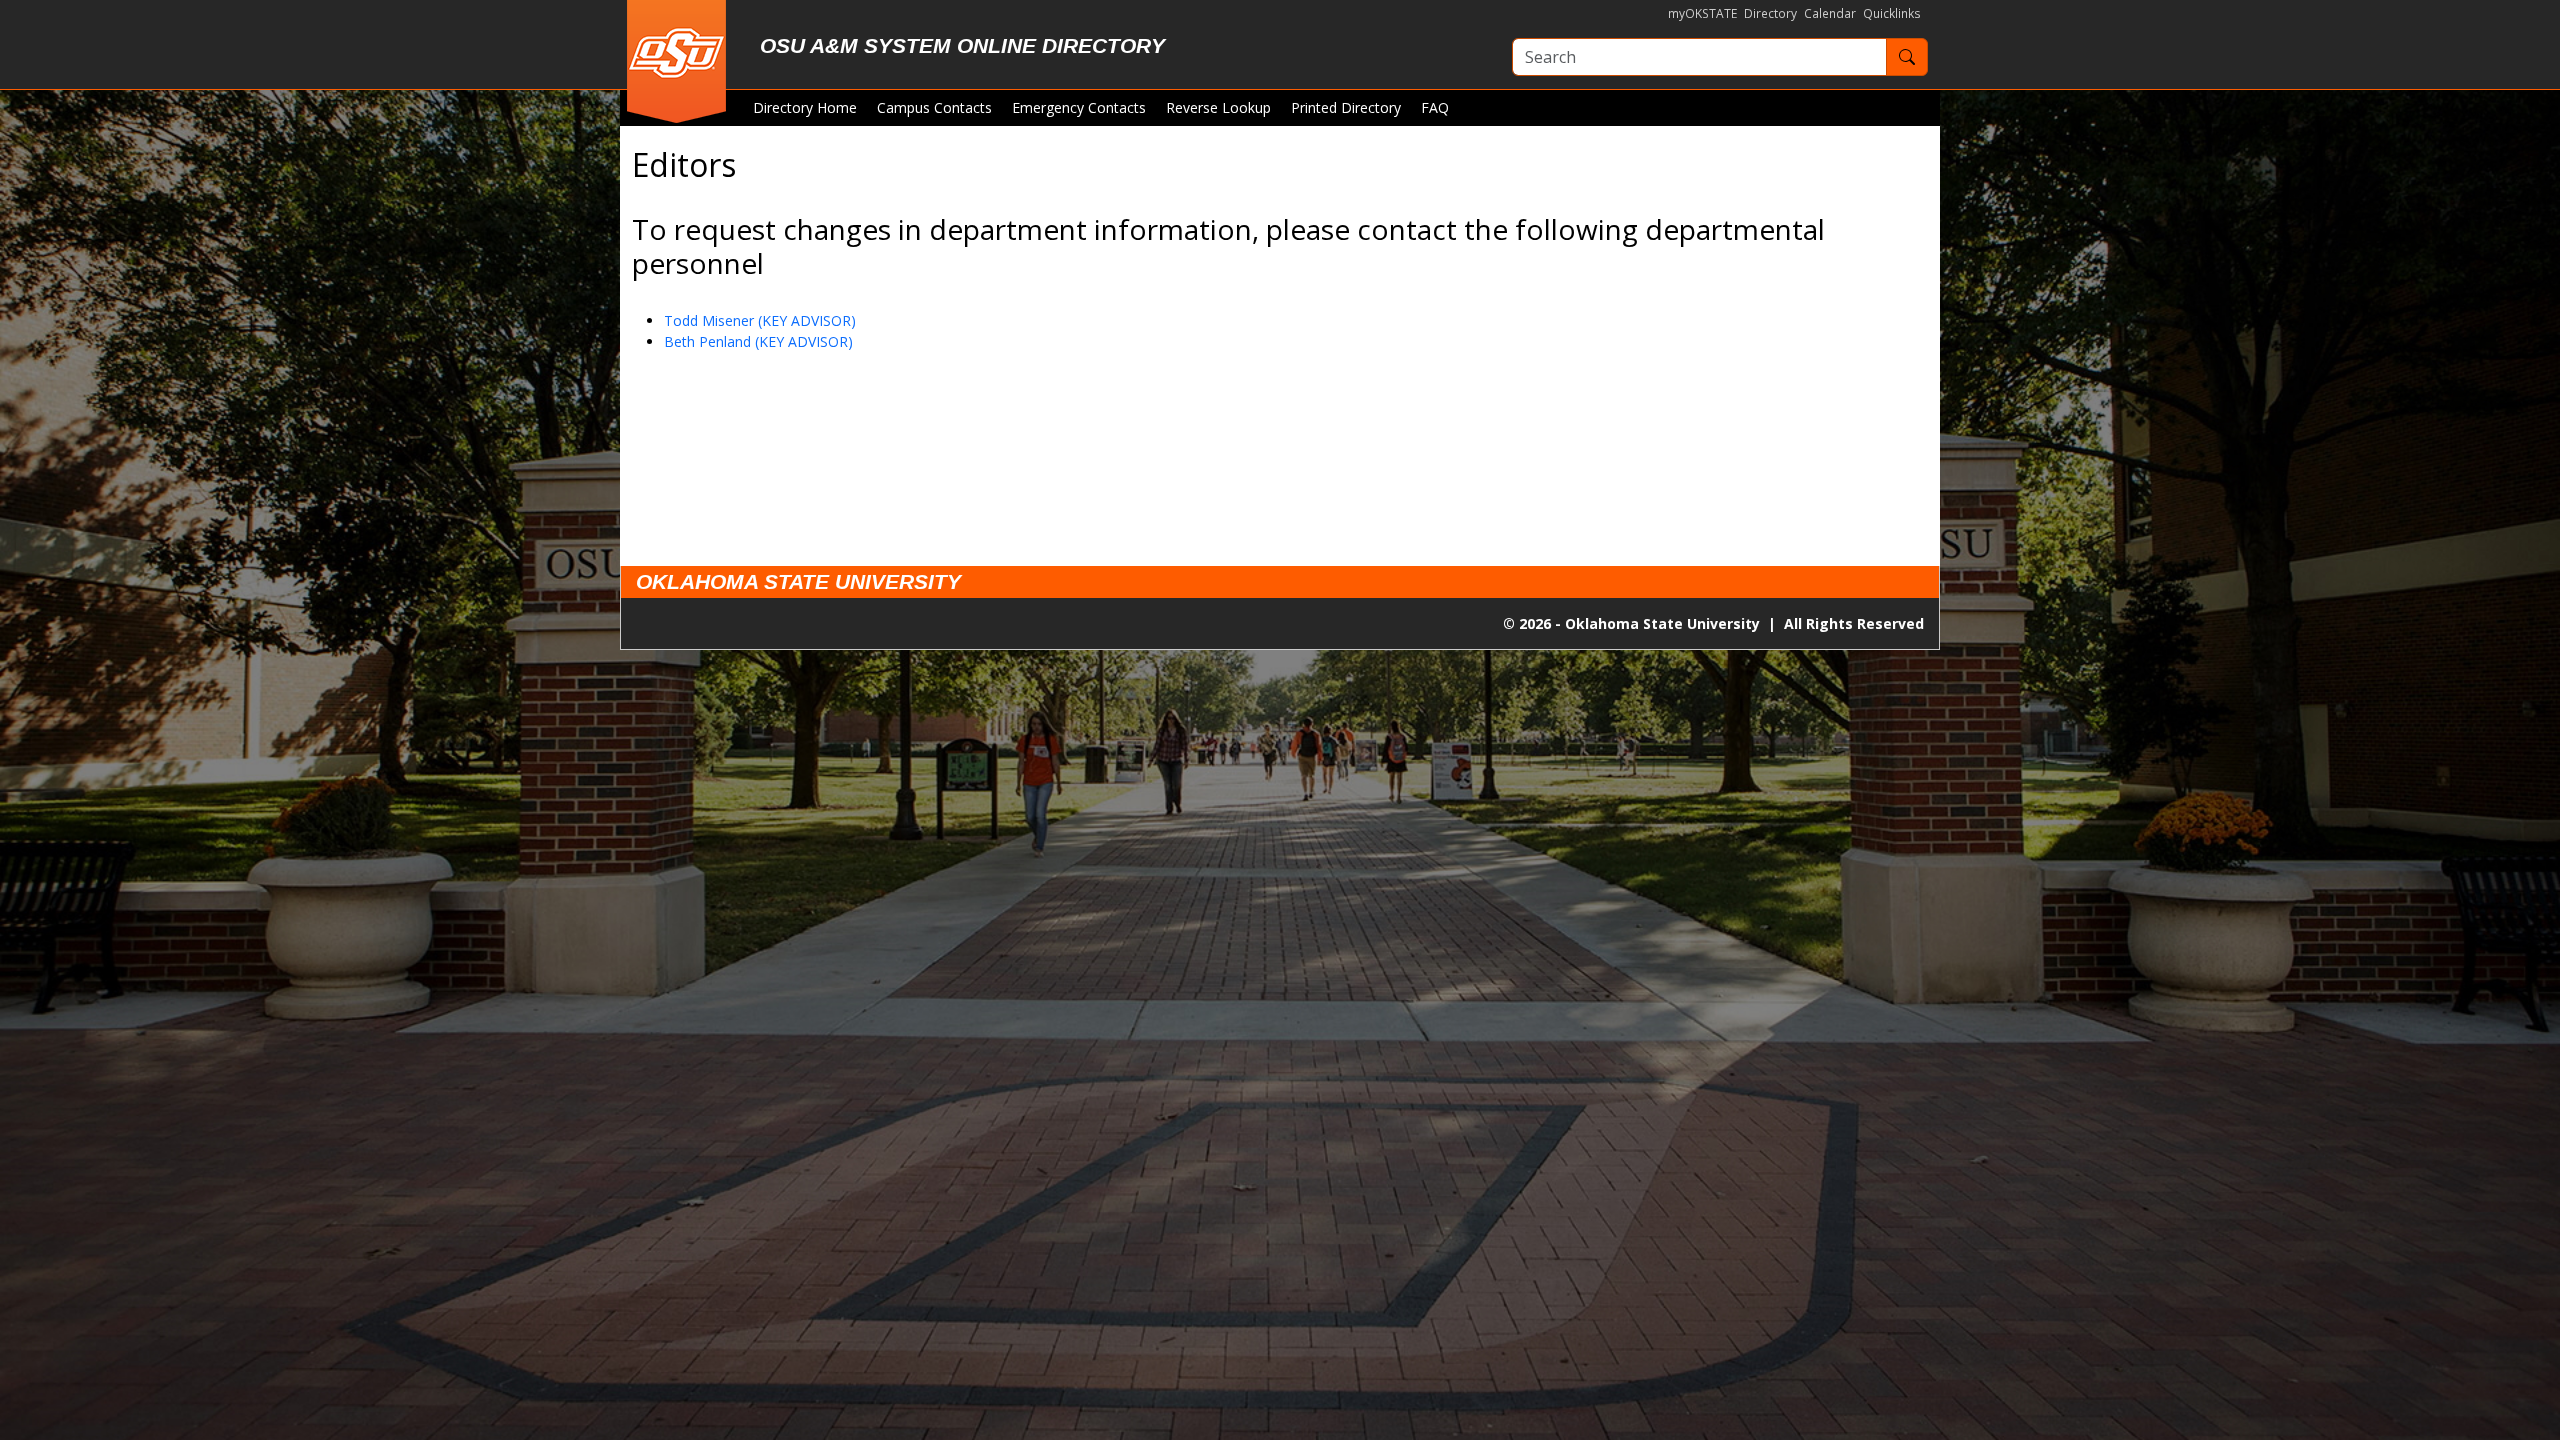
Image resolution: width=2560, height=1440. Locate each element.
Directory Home (805, 107)
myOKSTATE (1702, 13)
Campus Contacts (934, 107)
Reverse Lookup (1218, 107)
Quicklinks (1892, 13)
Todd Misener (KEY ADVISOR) (760, 320)
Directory (1770, 13)
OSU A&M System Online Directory (962, 45)
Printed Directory (1346, 107)
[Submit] (1907, 57)
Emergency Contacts (1079, 107)
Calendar (1830, 13)
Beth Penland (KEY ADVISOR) (758, 341)
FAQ (1435, 107)
